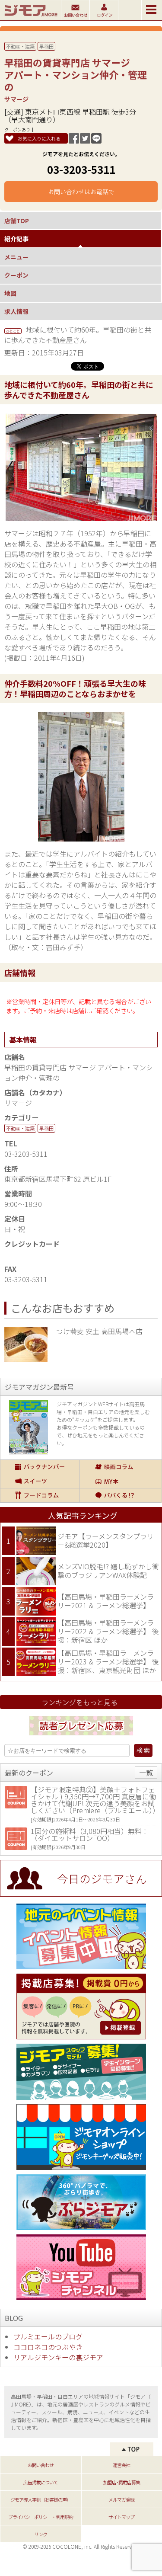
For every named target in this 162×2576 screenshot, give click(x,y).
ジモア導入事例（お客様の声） (41, 2499)
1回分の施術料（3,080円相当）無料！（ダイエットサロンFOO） (90, 1834)
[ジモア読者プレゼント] (81, 1737)
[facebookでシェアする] (74, 141)
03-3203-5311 (81, 169)
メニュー (16, 257)
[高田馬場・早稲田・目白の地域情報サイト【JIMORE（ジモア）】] (30, 17)
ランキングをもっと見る (79, 1702)
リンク (41, 2534)
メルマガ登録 (121, 2499)
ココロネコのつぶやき (48, 2347)
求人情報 (16, 311)
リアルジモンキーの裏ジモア (58, 2357)
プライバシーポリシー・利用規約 (41, 2517)
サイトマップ (121, 2517)
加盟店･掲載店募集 (122, 2482)
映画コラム (120, 1467)
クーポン (16, 275)
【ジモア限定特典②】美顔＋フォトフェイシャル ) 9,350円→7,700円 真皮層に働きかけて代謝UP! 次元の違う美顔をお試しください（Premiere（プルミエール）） (95, 1800)
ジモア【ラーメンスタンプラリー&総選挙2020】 (106, 1540)
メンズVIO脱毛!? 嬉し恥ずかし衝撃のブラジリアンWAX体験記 (108, 1571)
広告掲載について (41, 2482)
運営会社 (121, 2465)
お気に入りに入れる (39, 138)
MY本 (120, 1481)
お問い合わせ (41, 2465)
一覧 (146, 1773)
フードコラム (40, 1495)
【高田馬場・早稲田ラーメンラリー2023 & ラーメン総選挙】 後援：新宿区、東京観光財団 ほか (108, 1661)
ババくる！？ (120, 1495)
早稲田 (46, 46)
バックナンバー (40, 1467)
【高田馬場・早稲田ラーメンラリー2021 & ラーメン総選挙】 (106, 1601)
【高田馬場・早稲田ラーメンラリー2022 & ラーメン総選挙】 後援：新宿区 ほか (108, 1631)
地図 (10, 293)
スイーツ (40, 1481)
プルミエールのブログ (48, 2336)
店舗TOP (17, 221)
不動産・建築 (20, 46)
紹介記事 (16, 239)
